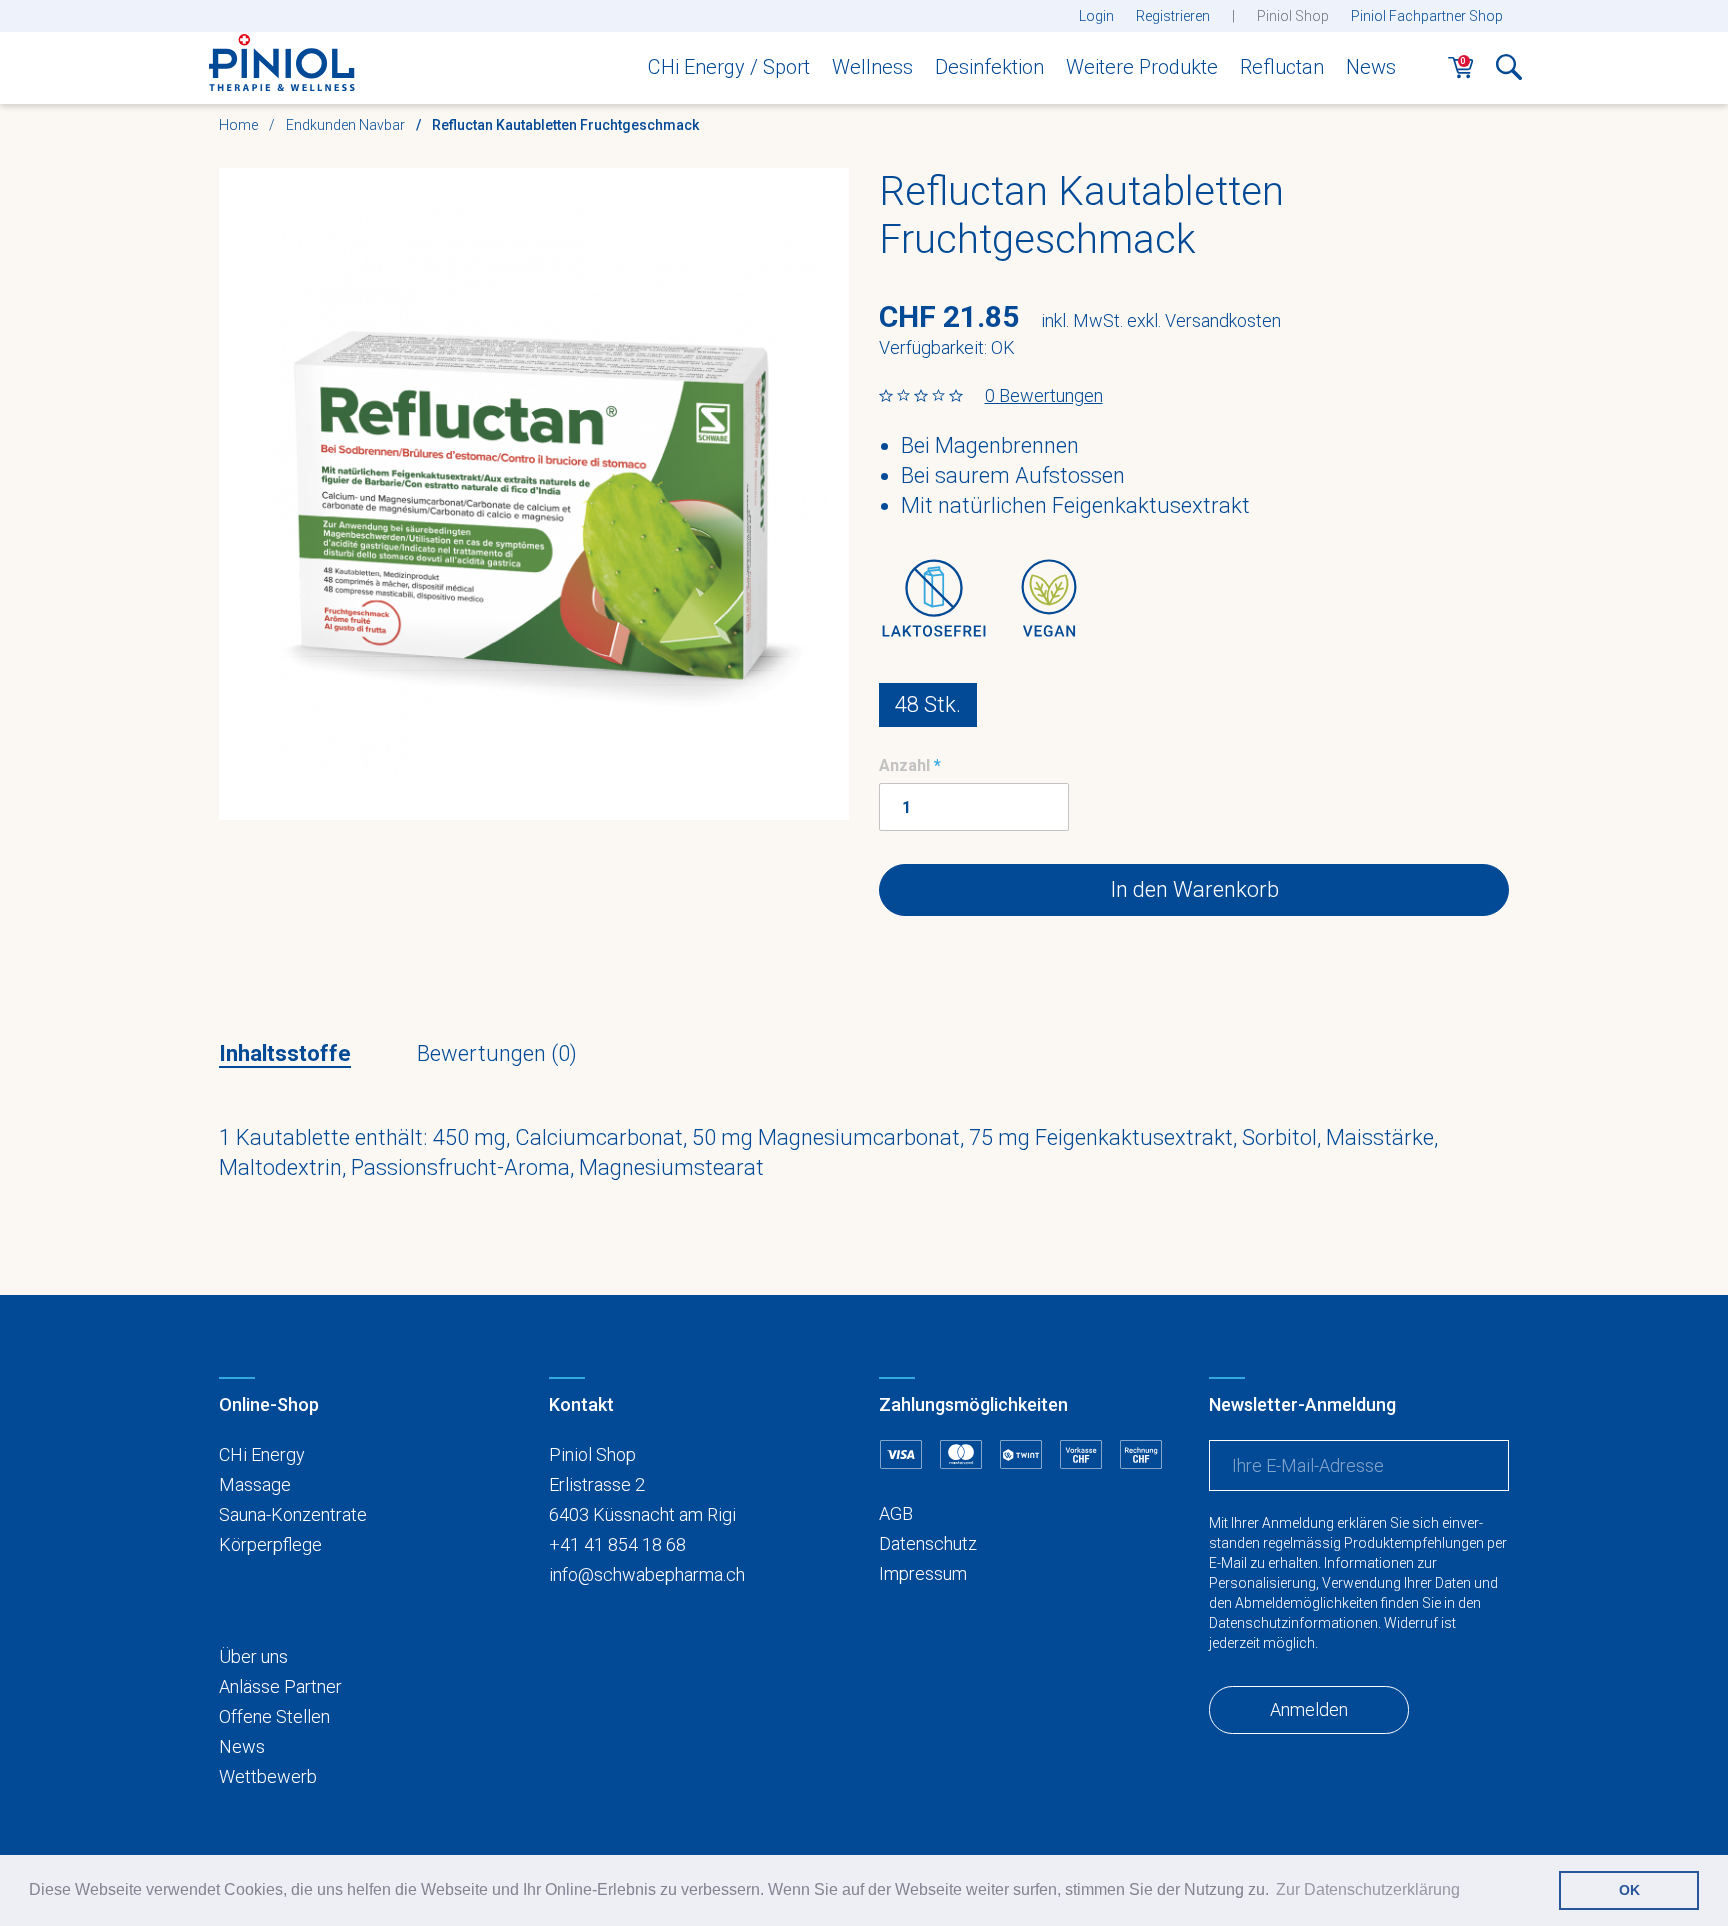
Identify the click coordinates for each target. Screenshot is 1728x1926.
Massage (255, 1484)
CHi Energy (262, 1454)
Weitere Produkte (1142, 67)
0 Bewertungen (1044, 395)
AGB (896, 1513)
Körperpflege (270, 1544)
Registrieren (1173, 16)
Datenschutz (928, 1543)
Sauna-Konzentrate (293, 1514)
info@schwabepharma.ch (647, 1574)
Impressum (923, 1573)
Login (1096, 16)
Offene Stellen (274, 1716)
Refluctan (1282, 67)
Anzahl (904, 765)
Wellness (872, 67)
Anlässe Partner (280, 1686)
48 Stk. (928, 704)
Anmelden (1309, 1709)
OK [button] (1629, 1890)
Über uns (253, 1656)
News (1371, 67)
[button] (1509, 73)
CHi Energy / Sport (729, 67)
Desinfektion (989, 67)
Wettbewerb (268, 1776)
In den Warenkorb (1194, 889)
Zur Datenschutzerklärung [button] (1368, 1889)
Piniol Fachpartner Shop (1427, 16)
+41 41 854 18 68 (617, 1544)
